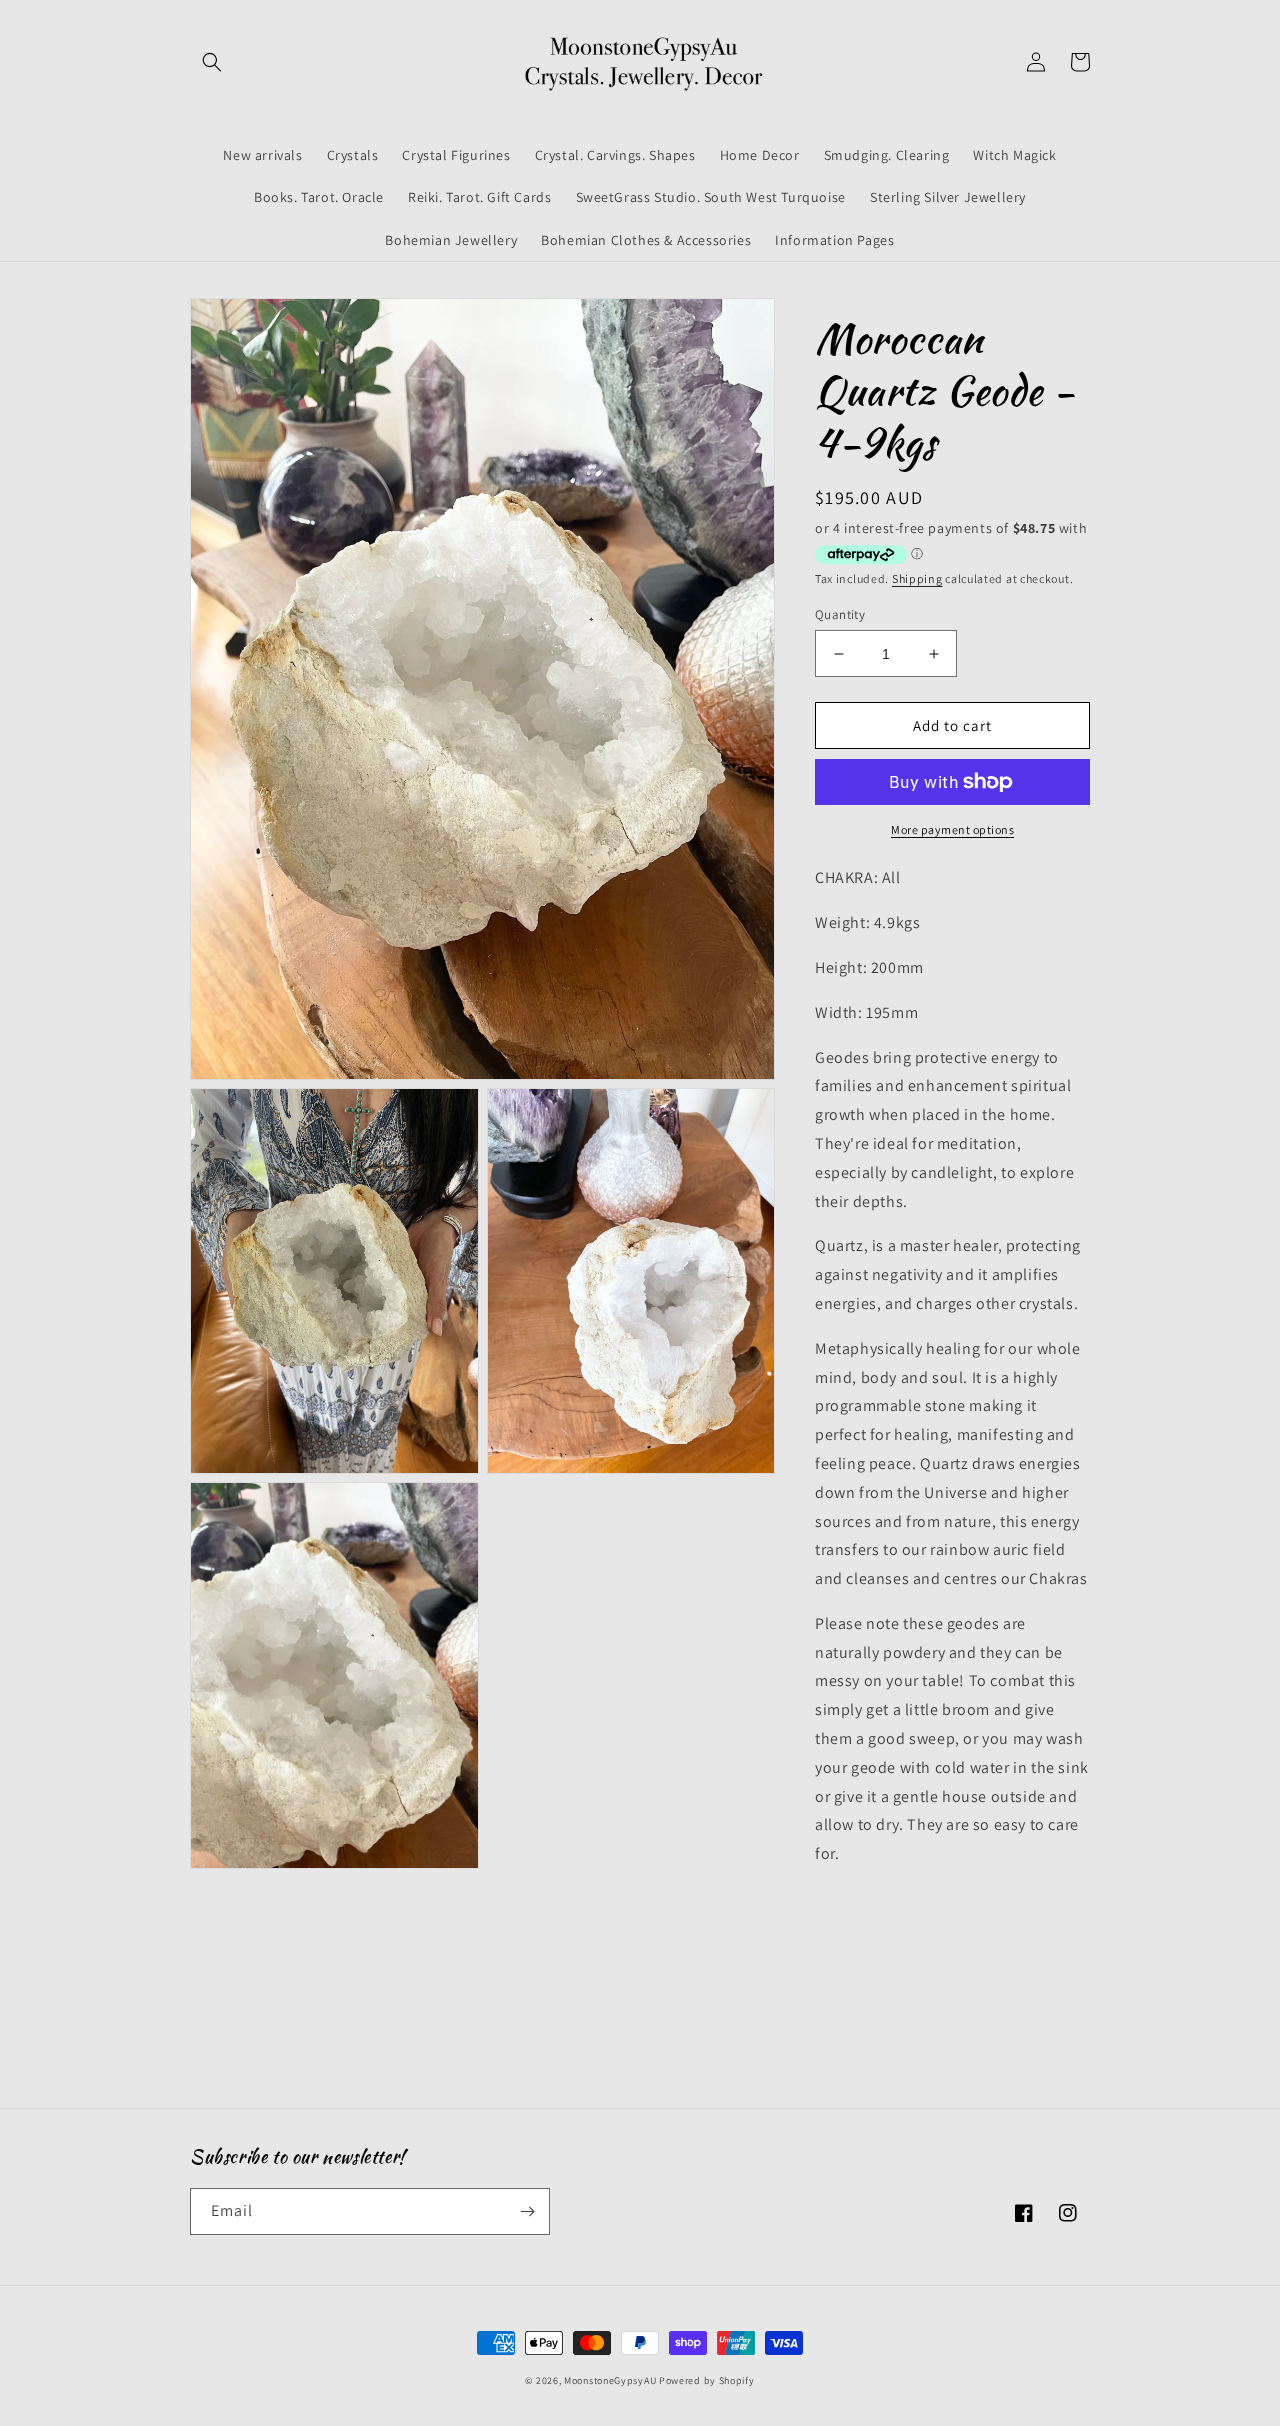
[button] (212, 62)
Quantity (840, 614)
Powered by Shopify (707, 2380)
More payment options (952, 829)
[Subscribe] (527, 2211)
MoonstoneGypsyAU (610, 2380)
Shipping (917, 578)
